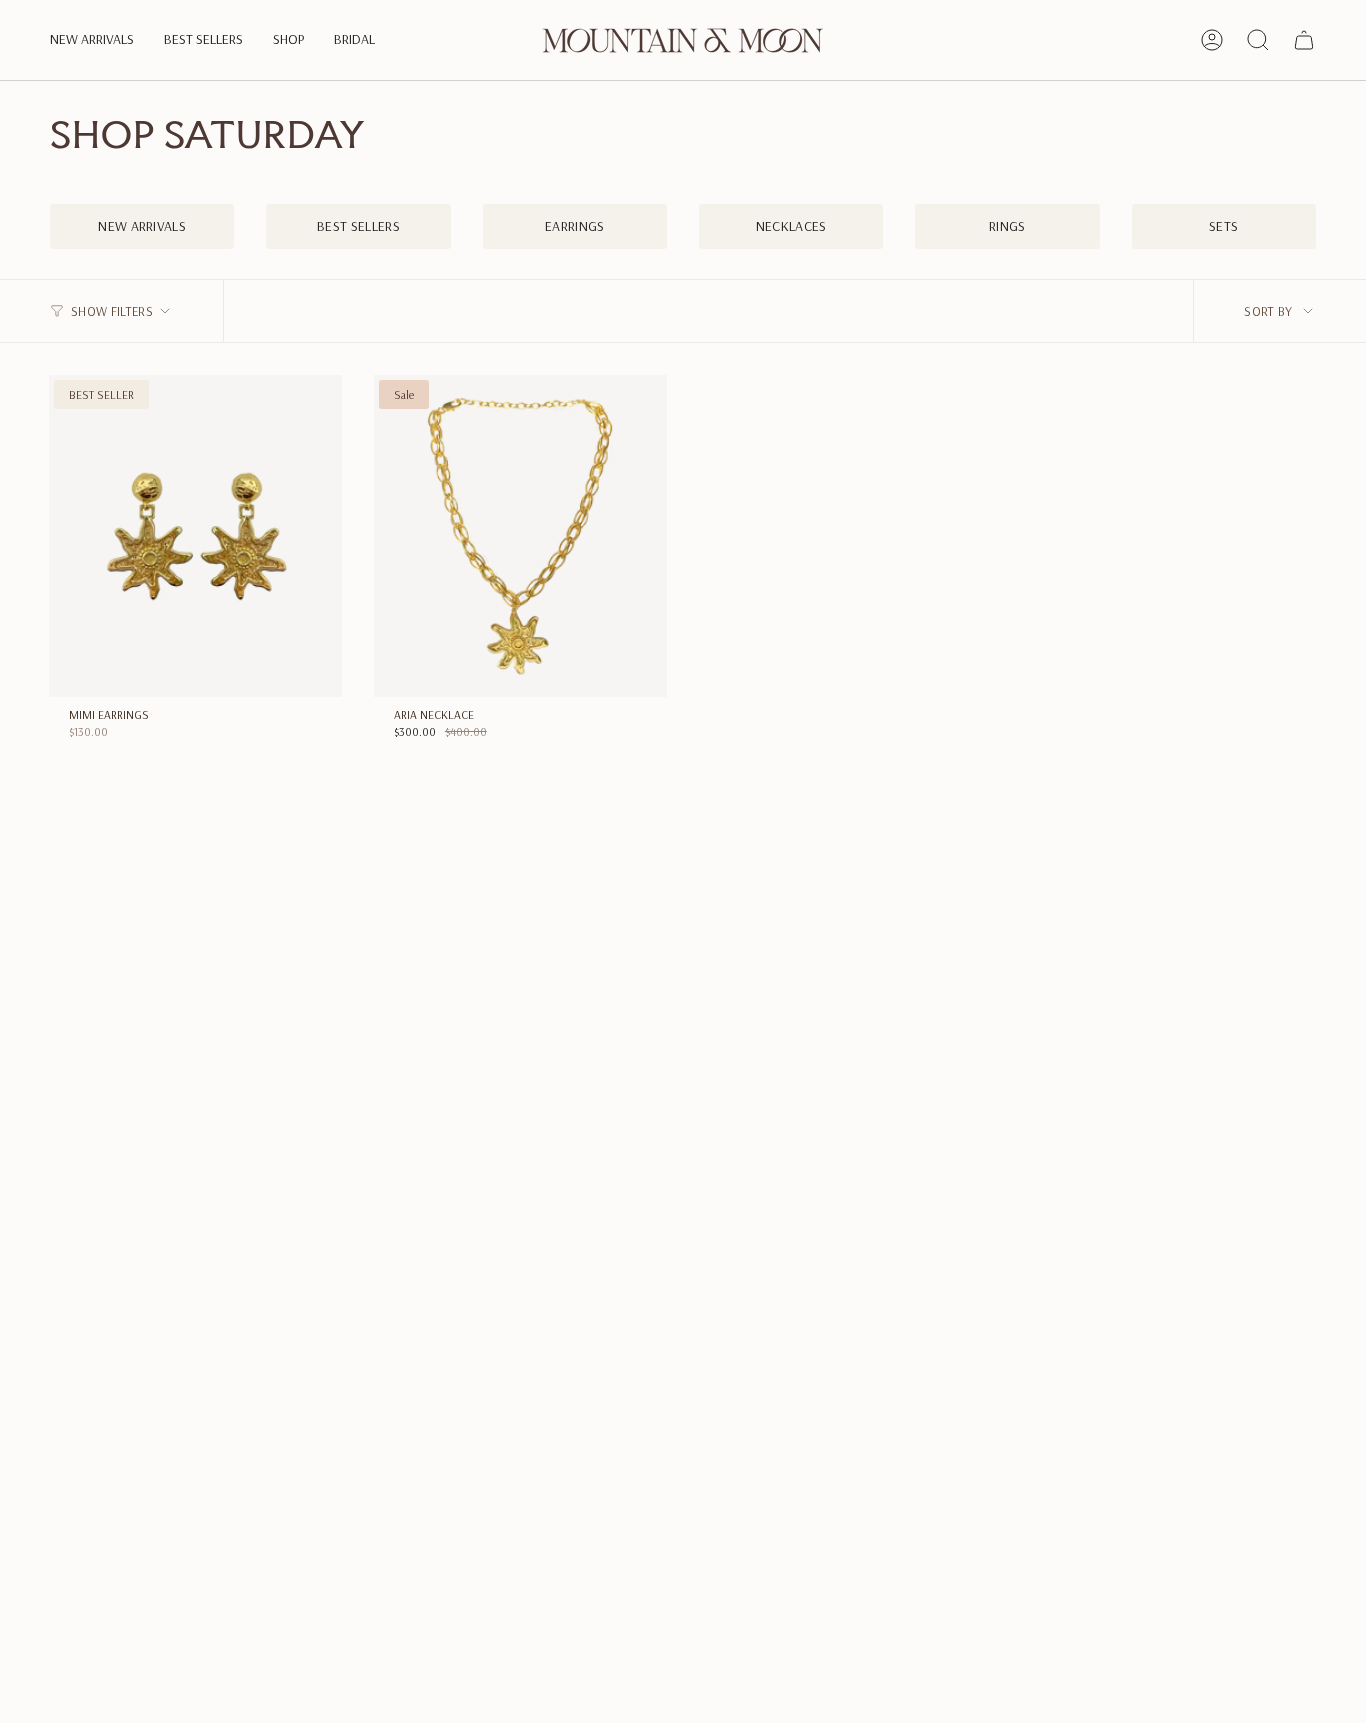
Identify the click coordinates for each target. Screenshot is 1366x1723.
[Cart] (1304, 40)
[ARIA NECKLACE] (520, 536)
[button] (92, 40)
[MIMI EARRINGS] (195, 536)
